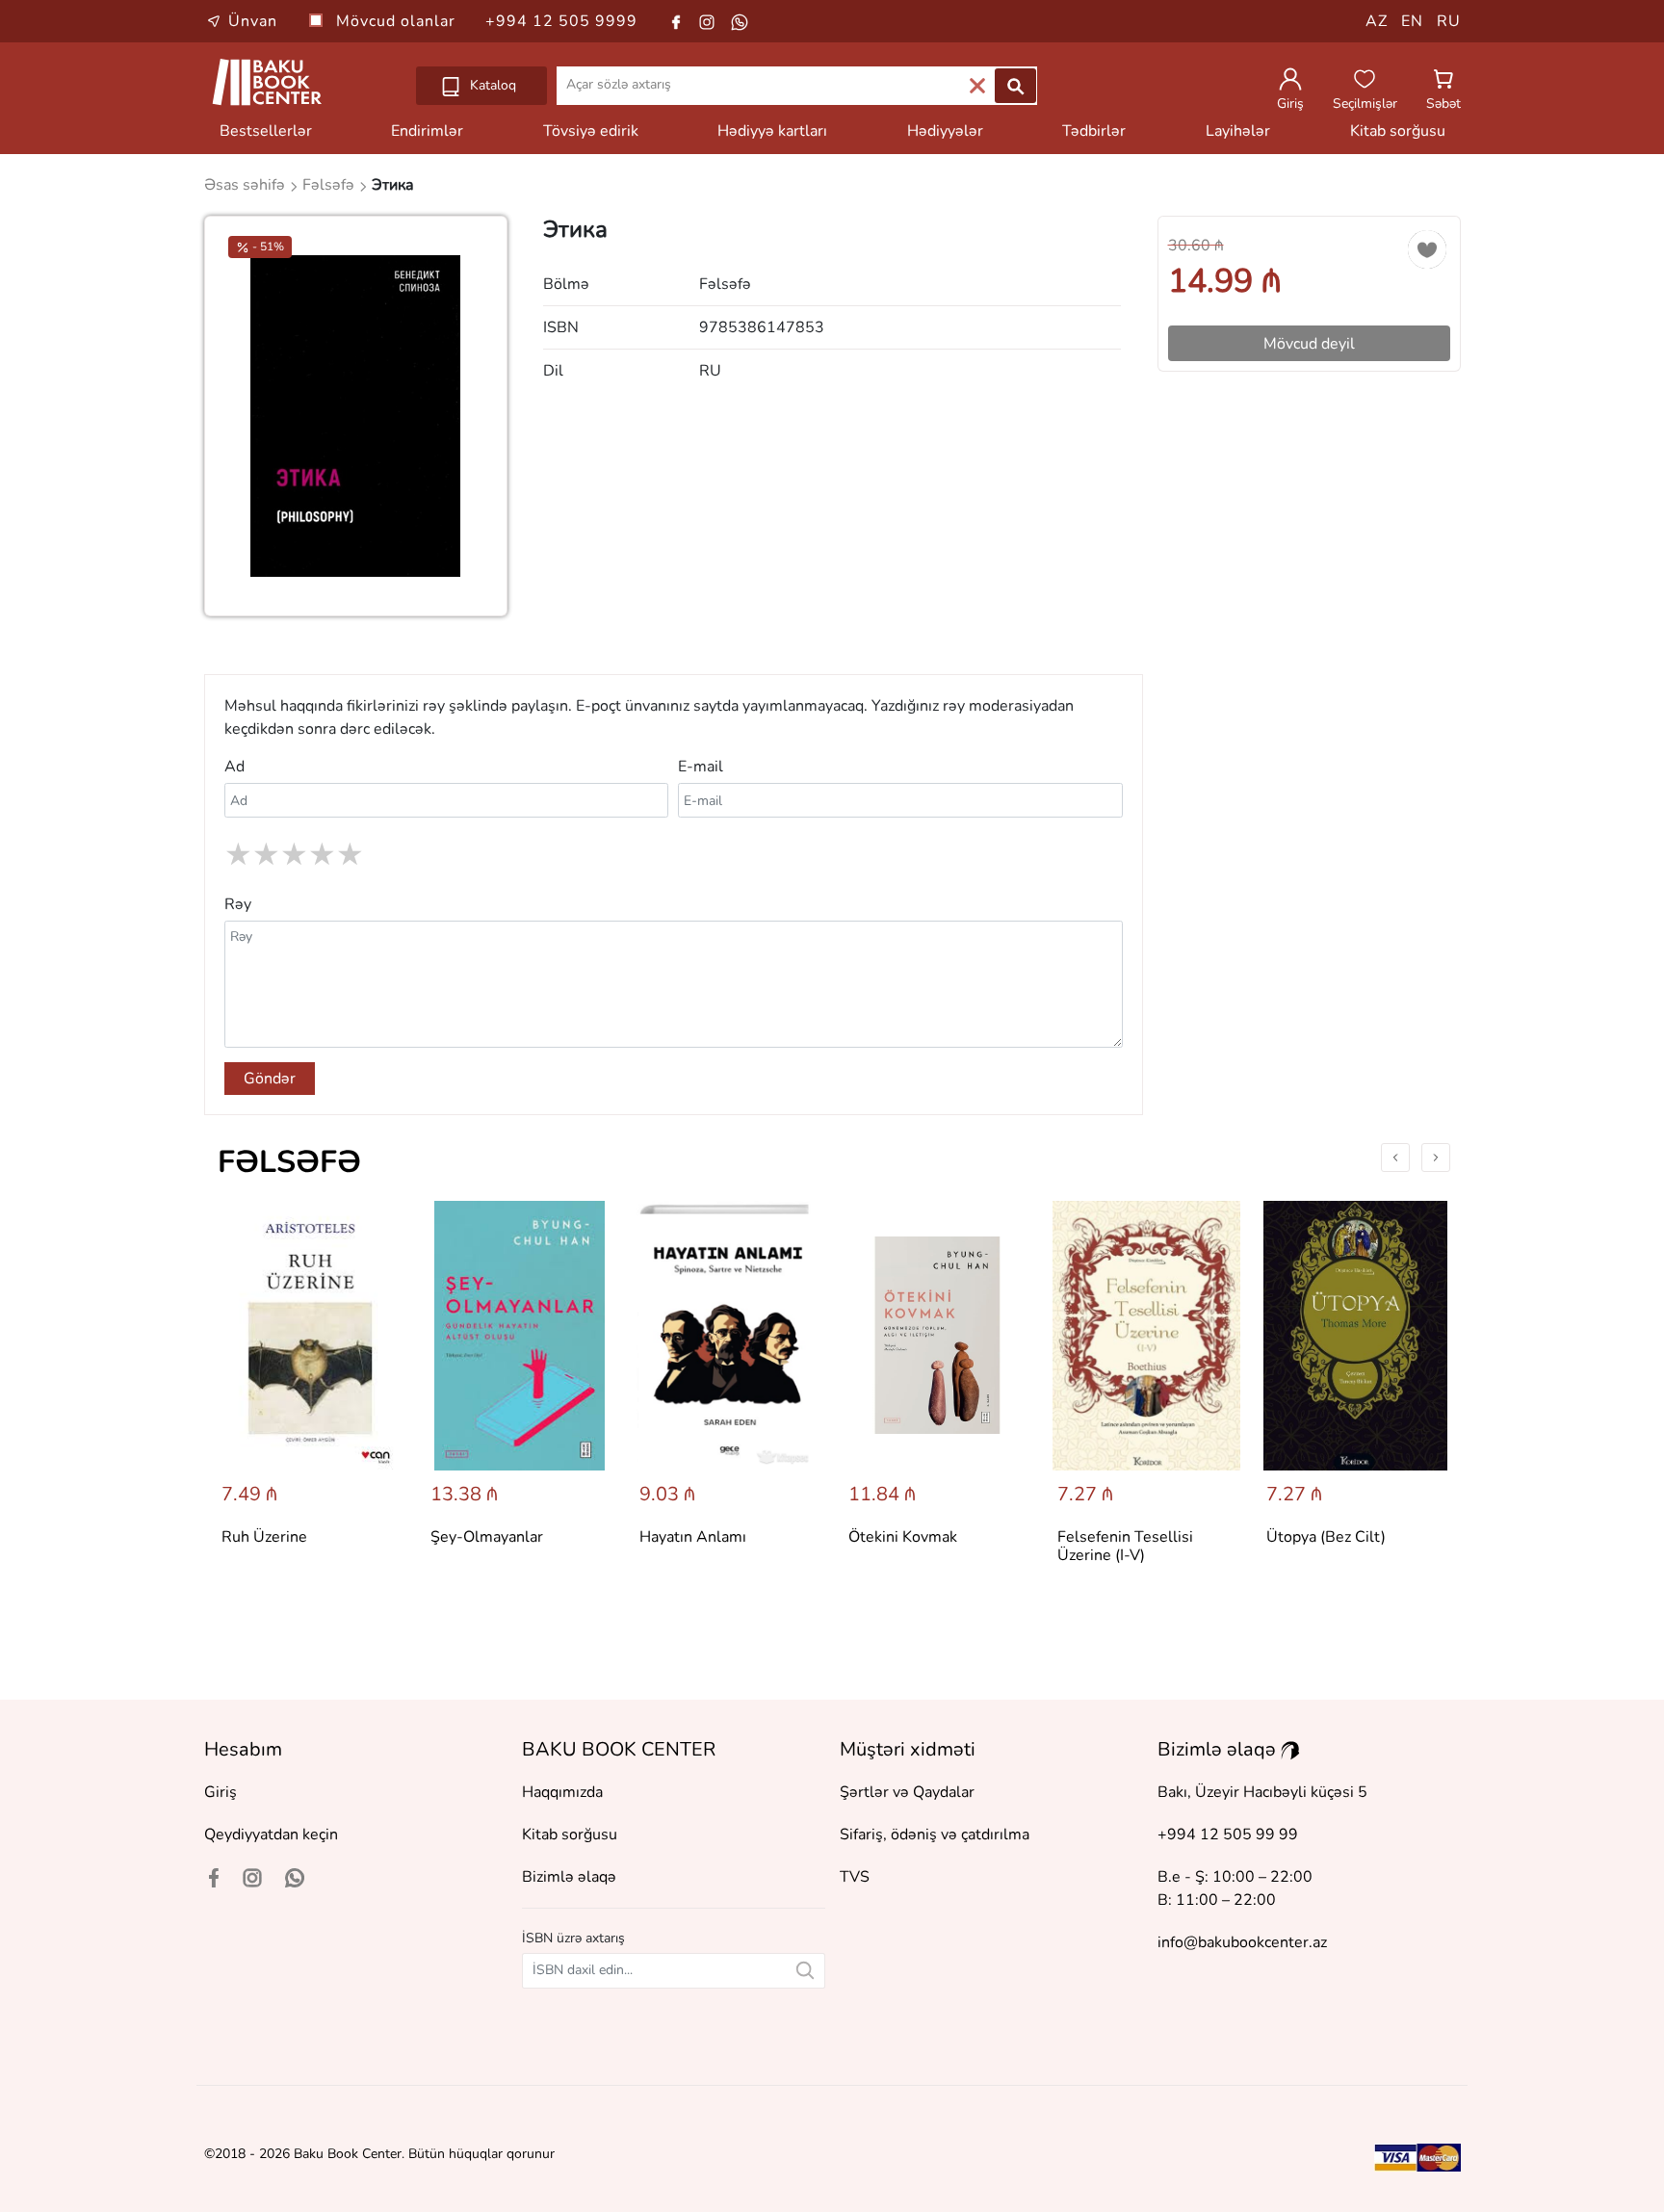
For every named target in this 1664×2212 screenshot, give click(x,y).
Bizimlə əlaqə (569, 1877)
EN (1412, 21)
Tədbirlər (1094, 131)
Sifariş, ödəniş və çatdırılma (935, 1835)
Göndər (270, 1079)
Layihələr (1238, 131)
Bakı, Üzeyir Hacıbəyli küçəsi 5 (1262, 1792)
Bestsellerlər (266, 131)
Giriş (221, 1792)
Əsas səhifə (247, 185)
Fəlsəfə (289, 1162)
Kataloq (491, 85)
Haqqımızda (562, 1792)
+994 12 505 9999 (561, 21)
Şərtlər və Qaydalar (907, 1792)
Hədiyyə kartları (772, 131)
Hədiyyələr (945, 131)
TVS (855, 1877)
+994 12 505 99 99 (1228, 1835)
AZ (1377, 21)
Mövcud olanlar (398, 21)
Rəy (238, 904)
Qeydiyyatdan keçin (271, 1835)
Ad (234, 767)
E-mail (701, 767)
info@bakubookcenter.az (1242, 1942)
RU (1449, 21)
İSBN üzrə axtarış (573, 1938)
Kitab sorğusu (1398, 131)
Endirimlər (427, 131)
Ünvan (253, 21)
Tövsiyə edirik (591, 131)
